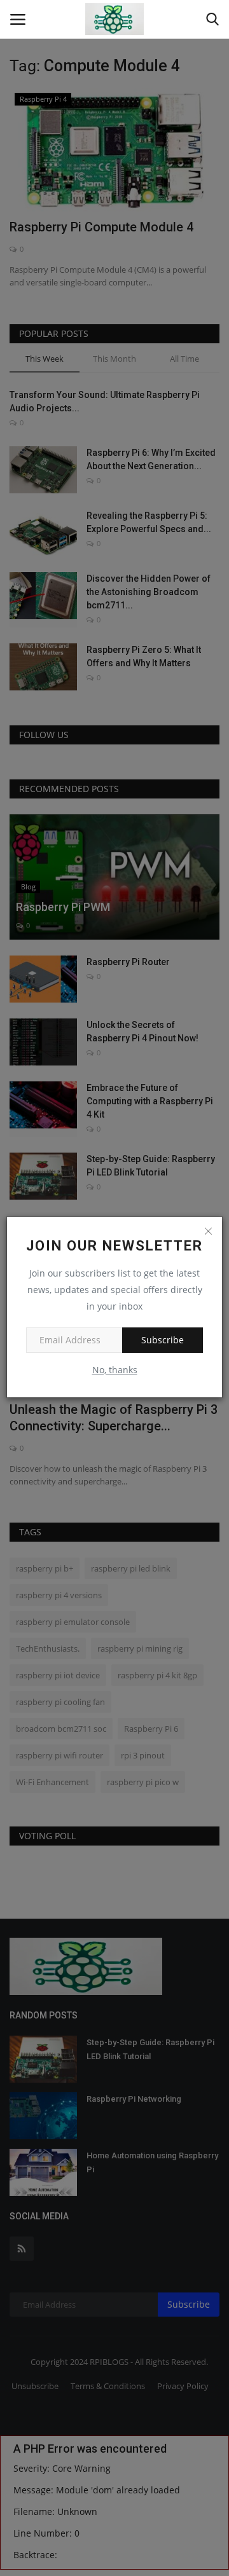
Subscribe (163, 1340)
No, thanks (115, 1370)
